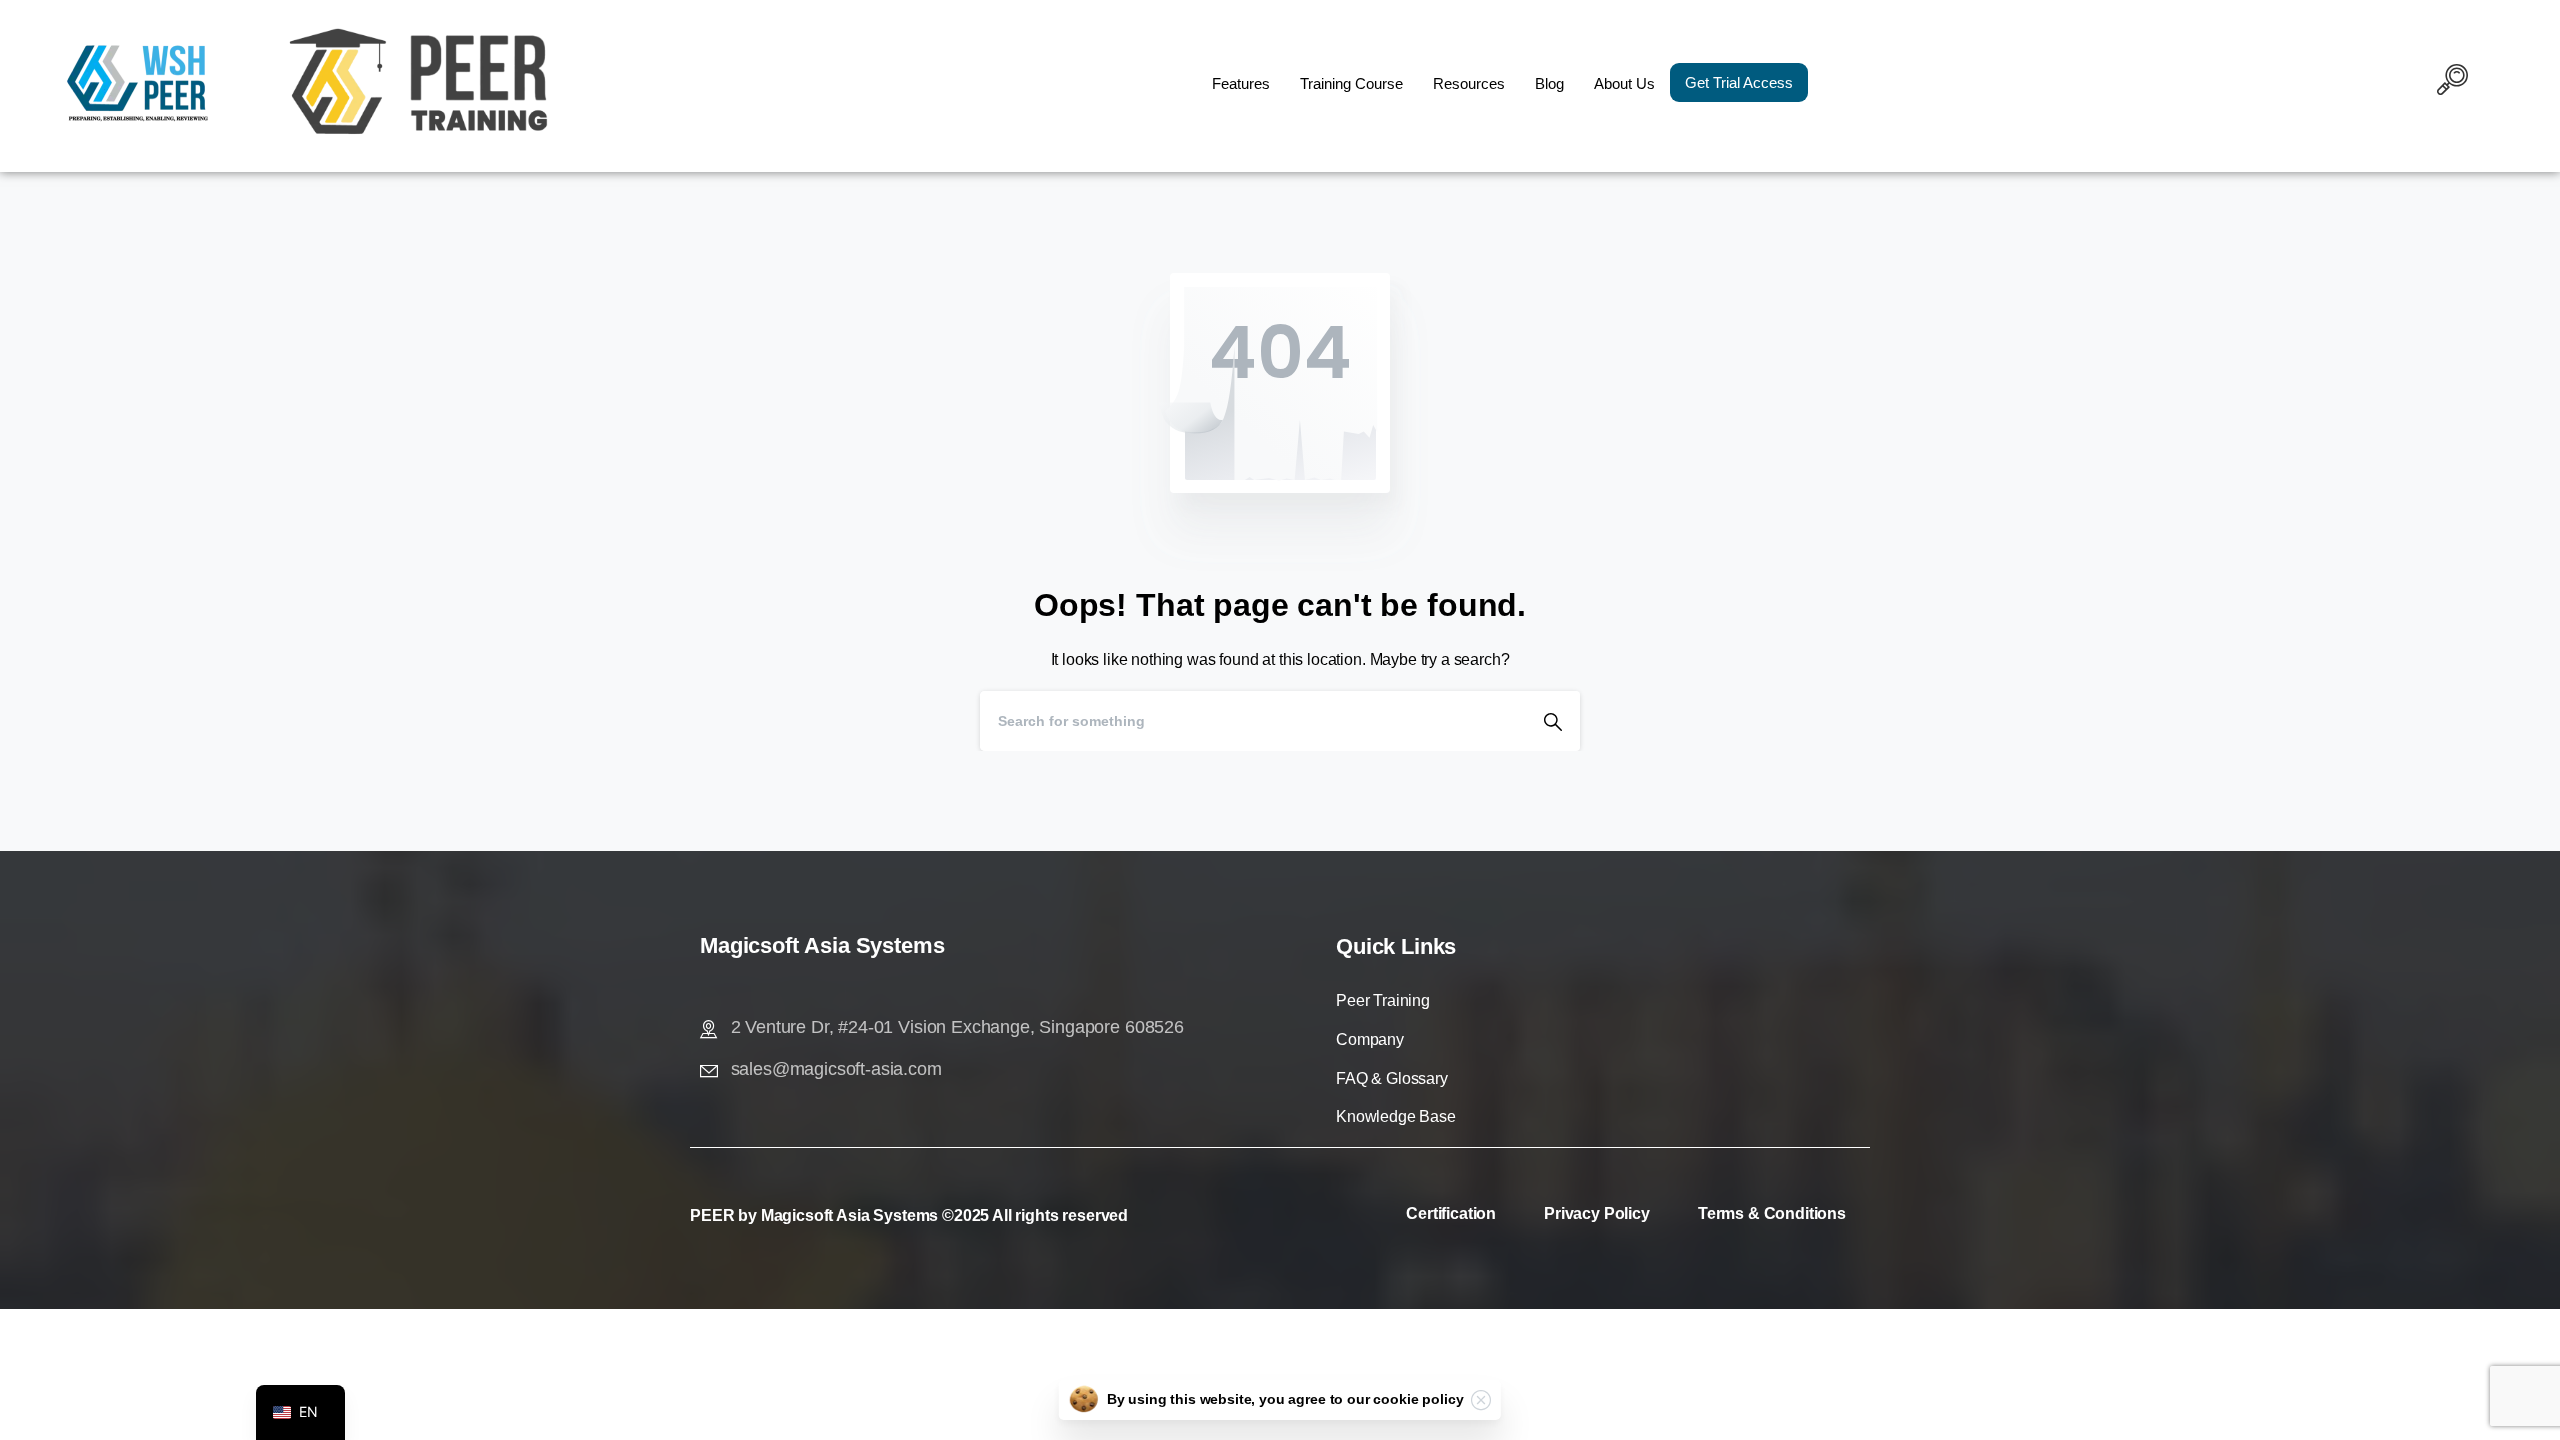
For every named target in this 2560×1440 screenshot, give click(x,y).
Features (1241, 83)
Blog (1549, 83)
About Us (1624, 83)
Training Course (1351, 83)
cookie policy (1418, 1399)
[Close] (1481, 1400)
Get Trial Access (1739, 82)
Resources (1469, 83)
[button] (2453, 83)
